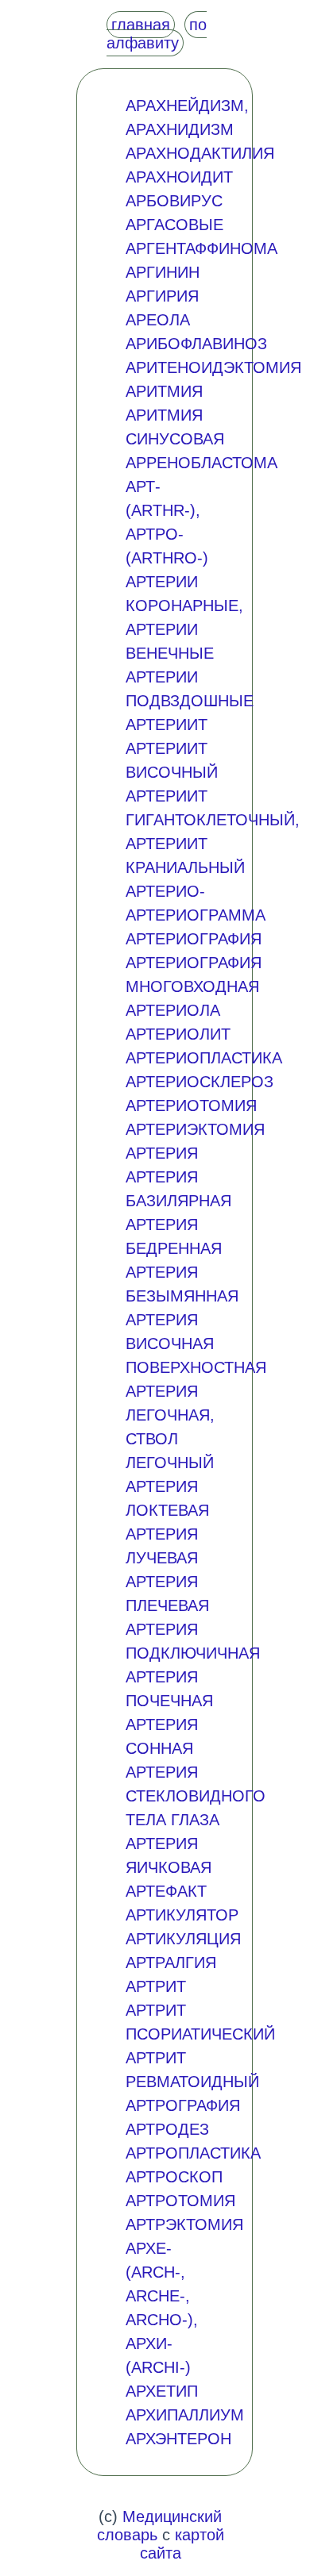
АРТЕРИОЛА (173, 1010)
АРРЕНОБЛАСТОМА (201, 463)
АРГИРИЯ (162, 296)
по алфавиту (157, 34)
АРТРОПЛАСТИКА (193, 2153)
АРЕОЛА (158, 320)
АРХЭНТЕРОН (178, 2439)
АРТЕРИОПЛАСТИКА (204, 1058)
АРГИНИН (163, 272)
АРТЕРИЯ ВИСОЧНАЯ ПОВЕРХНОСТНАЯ (196, 1344)
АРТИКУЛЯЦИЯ (183, 1939)
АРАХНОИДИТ (179, 177)
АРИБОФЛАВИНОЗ (196, 344)
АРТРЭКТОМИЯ (184, 2224)
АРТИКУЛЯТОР (182, 1915)
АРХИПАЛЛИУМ (185, 2415)
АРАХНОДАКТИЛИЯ (200, 153)
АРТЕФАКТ (166, 1891)
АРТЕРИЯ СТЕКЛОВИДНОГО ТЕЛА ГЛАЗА (196, 1796)
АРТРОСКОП (174, 2177)
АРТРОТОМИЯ (180, 2201)
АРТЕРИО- (165, 891)
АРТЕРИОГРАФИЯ (194, 939)
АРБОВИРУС (174, 201)
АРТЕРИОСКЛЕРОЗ (200, 1082)
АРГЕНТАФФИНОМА (201, 248)
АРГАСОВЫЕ (174, 225)
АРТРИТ (156, 1986)
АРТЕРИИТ (167, 725)
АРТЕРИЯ (162, 1153)
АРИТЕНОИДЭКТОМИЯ (213, 367)
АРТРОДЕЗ (167, 2129)
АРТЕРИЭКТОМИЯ (195, 1129)
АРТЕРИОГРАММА (196, 915)
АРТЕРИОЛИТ (178, 1034)
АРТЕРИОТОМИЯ (191, 1105)
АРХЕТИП (162, 2391)
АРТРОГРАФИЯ (183, 2105)
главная (141, 25)
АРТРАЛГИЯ (171, 1963)
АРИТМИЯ (164, 391)
